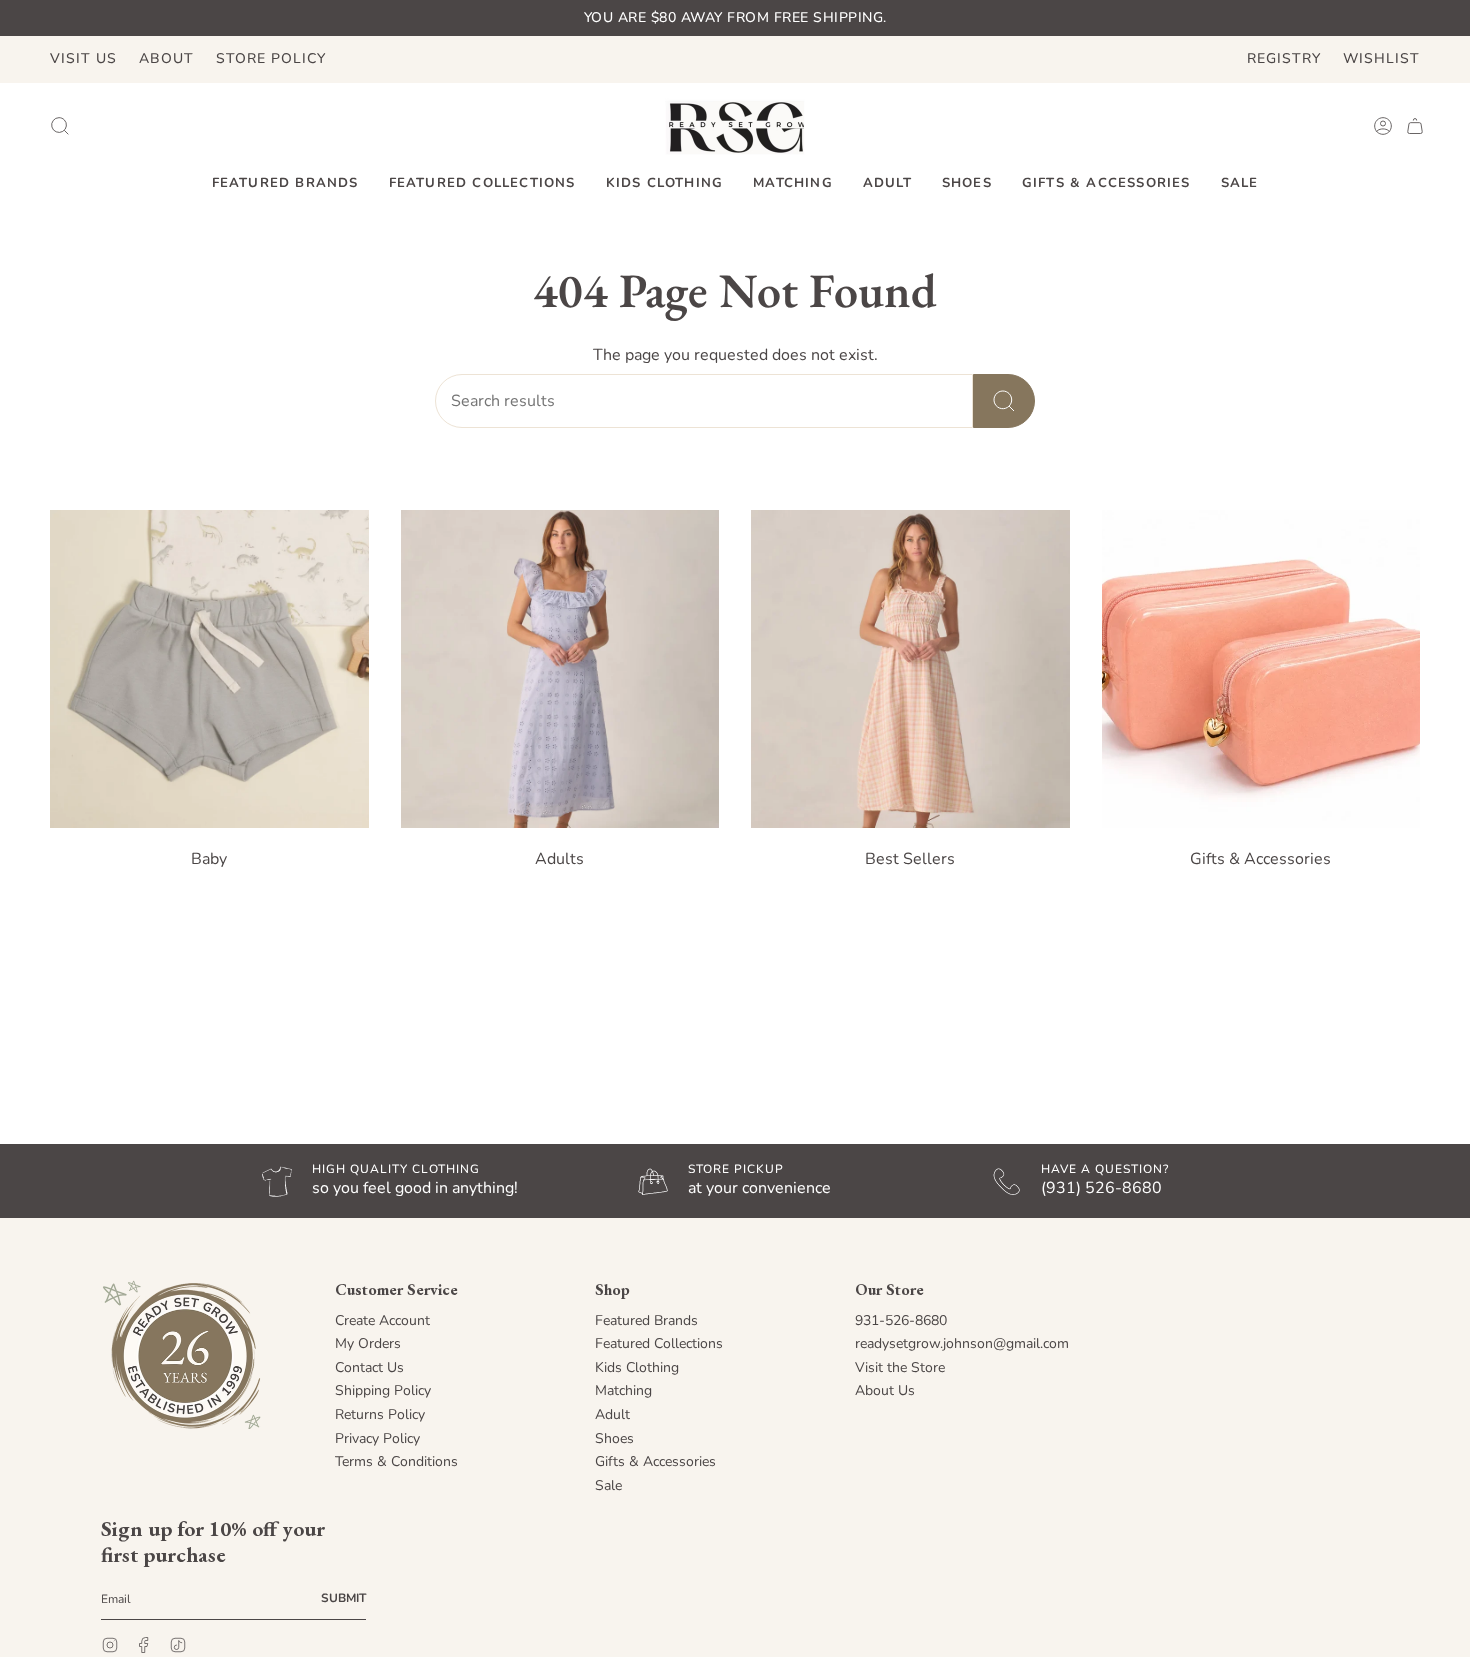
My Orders (368, 1343)
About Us (885, 1390)
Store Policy (271, 58)
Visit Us (83, 58)
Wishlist (1381, 58)
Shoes (614, 1438)
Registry (1284, 58)
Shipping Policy (383, 1390)
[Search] (1004, 401)
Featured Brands (646, 1320)
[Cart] (1415, 126)
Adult (612, 1414)
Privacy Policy (377, 1438)
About (166, 58)
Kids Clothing (637, 1367)
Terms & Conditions (396, 1461)
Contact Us (369, 1367)
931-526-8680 (901, 1320)
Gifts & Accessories (655, 1461)
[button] (285, 184)
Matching (623, 1390)
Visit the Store (900, 1367)
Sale (608, 1485)
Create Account (382, 1320)
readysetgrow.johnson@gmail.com (962, 1343)
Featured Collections (659, 1343)
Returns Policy (380, 1414)
